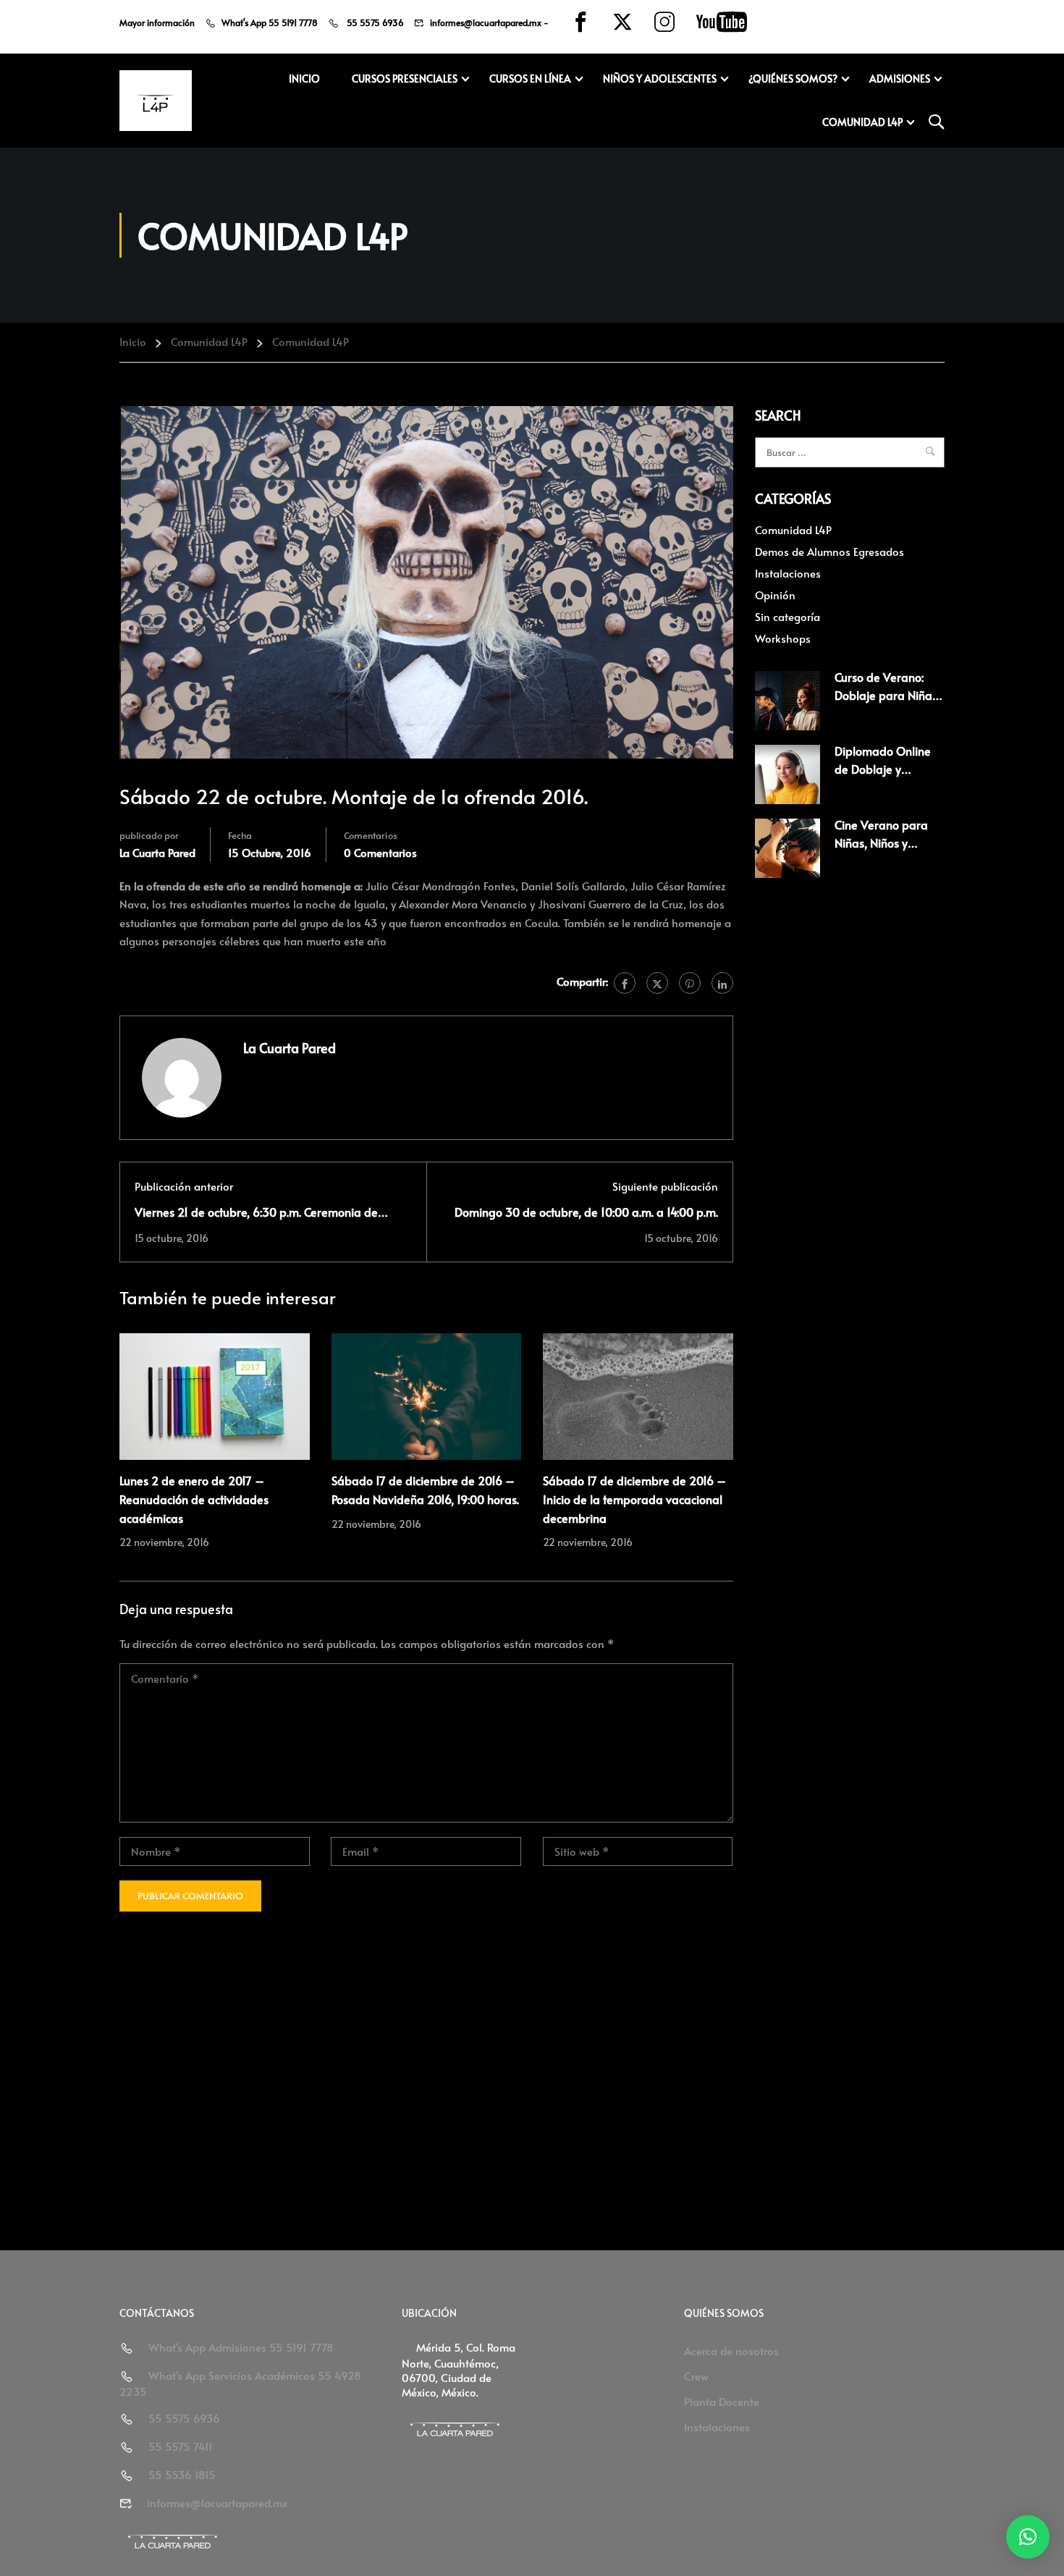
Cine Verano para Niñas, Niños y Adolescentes (881, 843)
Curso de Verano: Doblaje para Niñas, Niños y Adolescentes (890, 695)
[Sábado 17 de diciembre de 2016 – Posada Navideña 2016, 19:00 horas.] (427, 1394)
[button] (1028, 2537)
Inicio (304, 79)
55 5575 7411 (181, 2446)
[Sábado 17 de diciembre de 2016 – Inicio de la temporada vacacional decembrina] (638, 1394)
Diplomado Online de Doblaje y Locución (883, 769)
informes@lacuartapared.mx (486, 22)
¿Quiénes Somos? (793, 79)
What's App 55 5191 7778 (270, 22)
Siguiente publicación (665, 1186)
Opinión (775, 595)
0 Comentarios (380, 852)
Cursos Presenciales (405, 79)
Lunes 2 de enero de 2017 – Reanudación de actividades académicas (194, 1499)
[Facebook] (625, 983)
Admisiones (900, 79)
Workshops (783, 638)
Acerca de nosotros (731, 2351)
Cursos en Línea (530, 79)
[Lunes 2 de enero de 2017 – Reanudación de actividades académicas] (215, 1394)
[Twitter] (657, 983)
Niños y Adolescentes (660, 79)
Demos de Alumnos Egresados (829, 551)
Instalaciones (788, 573)
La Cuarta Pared (157, 852)
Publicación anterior (184, 1186)
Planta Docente (722, 2401)
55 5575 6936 (374, 22)
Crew (696, 2376)
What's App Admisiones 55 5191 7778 (241, 2347)
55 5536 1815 (182, 2474)
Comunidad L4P (862, 122)
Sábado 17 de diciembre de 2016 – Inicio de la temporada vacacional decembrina (634, 1499)
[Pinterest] (690, 983)
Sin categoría (788, 616)
